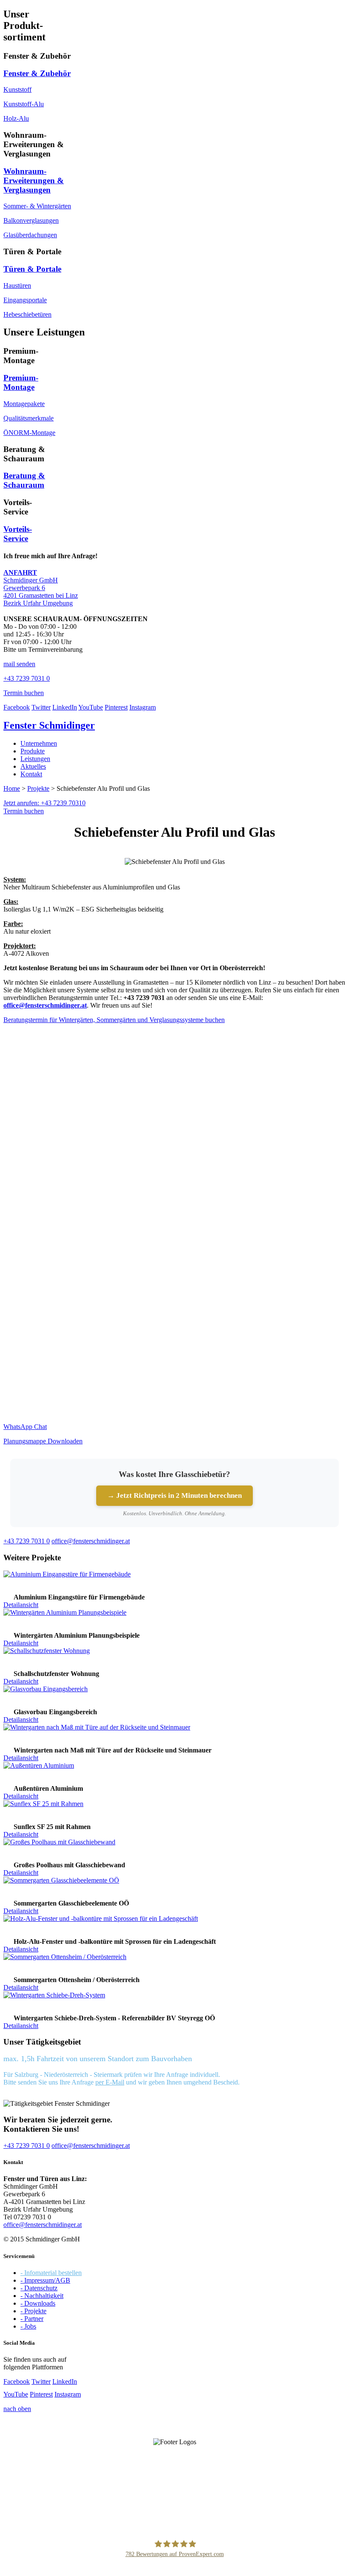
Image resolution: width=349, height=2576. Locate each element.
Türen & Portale (32, 269)
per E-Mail (110, 2082)
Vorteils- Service (18, 534)
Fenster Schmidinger (49, 725)
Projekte (38, 788)
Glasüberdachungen (30, 235)
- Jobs (28, 2326)
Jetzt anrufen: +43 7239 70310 (44, 803)
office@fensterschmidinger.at (43, 2225)
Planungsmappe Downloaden (43, 1441)
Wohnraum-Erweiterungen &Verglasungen (34, 180)
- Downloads (38, 2303)
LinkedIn (65, 707)
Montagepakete (24, 404)
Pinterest (116, 707)
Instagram (143, 707)
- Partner (32, 2319)
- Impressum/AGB (45, 2280)
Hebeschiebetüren (27, 314)
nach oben (17, 2409)
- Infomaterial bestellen (51, 2273)
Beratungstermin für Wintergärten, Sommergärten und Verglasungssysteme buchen (114, 1020)
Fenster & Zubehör (37, 73)
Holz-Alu (16, 118)
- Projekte (33, 2311)
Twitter (41, 707)
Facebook (17, 707)
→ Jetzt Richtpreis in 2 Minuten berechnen (174, 1495)
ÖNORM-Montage (29, 433)
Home (12, 788)
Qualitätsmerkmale (29, 418)
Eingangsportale (25, 300)
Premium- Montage (21, 382)
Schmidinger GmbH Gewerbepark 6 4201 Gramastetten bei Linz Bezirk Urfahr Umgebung (41, 588)
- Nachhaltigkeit (42, 2296)
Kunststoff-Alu (24, 104)
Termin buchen (24, 811)
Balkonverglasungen (31, 220)
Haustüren (17, 285)
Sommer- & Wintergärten (37, 206)
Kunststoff (17, 89)
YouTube (91, 707)
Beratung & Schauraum (24, 480)
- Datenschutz (39, 2288)
